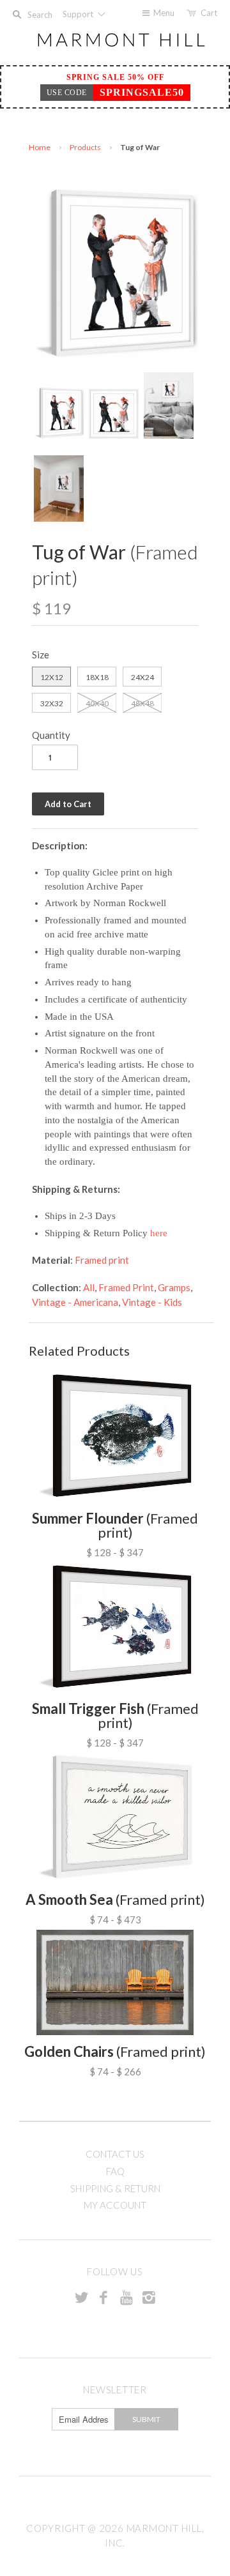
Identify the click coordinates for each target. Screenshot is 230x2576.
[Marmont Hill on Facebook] (103, 2297)
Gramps (174, 1287)
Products (85, 147)
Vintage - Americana (75, 1302)
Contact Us (115, 2154)
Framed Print (126, 1287)
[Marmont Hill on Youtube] (126, 2297)
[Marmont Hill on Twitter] (81, 2297)
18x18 (97, 677)
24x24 (142, 677)
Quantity (51, 735)
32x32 (52, 703)
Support (79, 14)
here (159, 1233)
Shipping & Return (115, 2188)
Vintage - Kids (152, 1302)
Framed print (102, 1260)
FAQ (115, 2171)
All (89, 1287)
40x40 (97, 703)
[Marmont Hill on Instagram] (149, 2297)
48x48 (142, 703)
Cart (209, 13)
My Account (115, 2205)
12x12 (52, 677)
